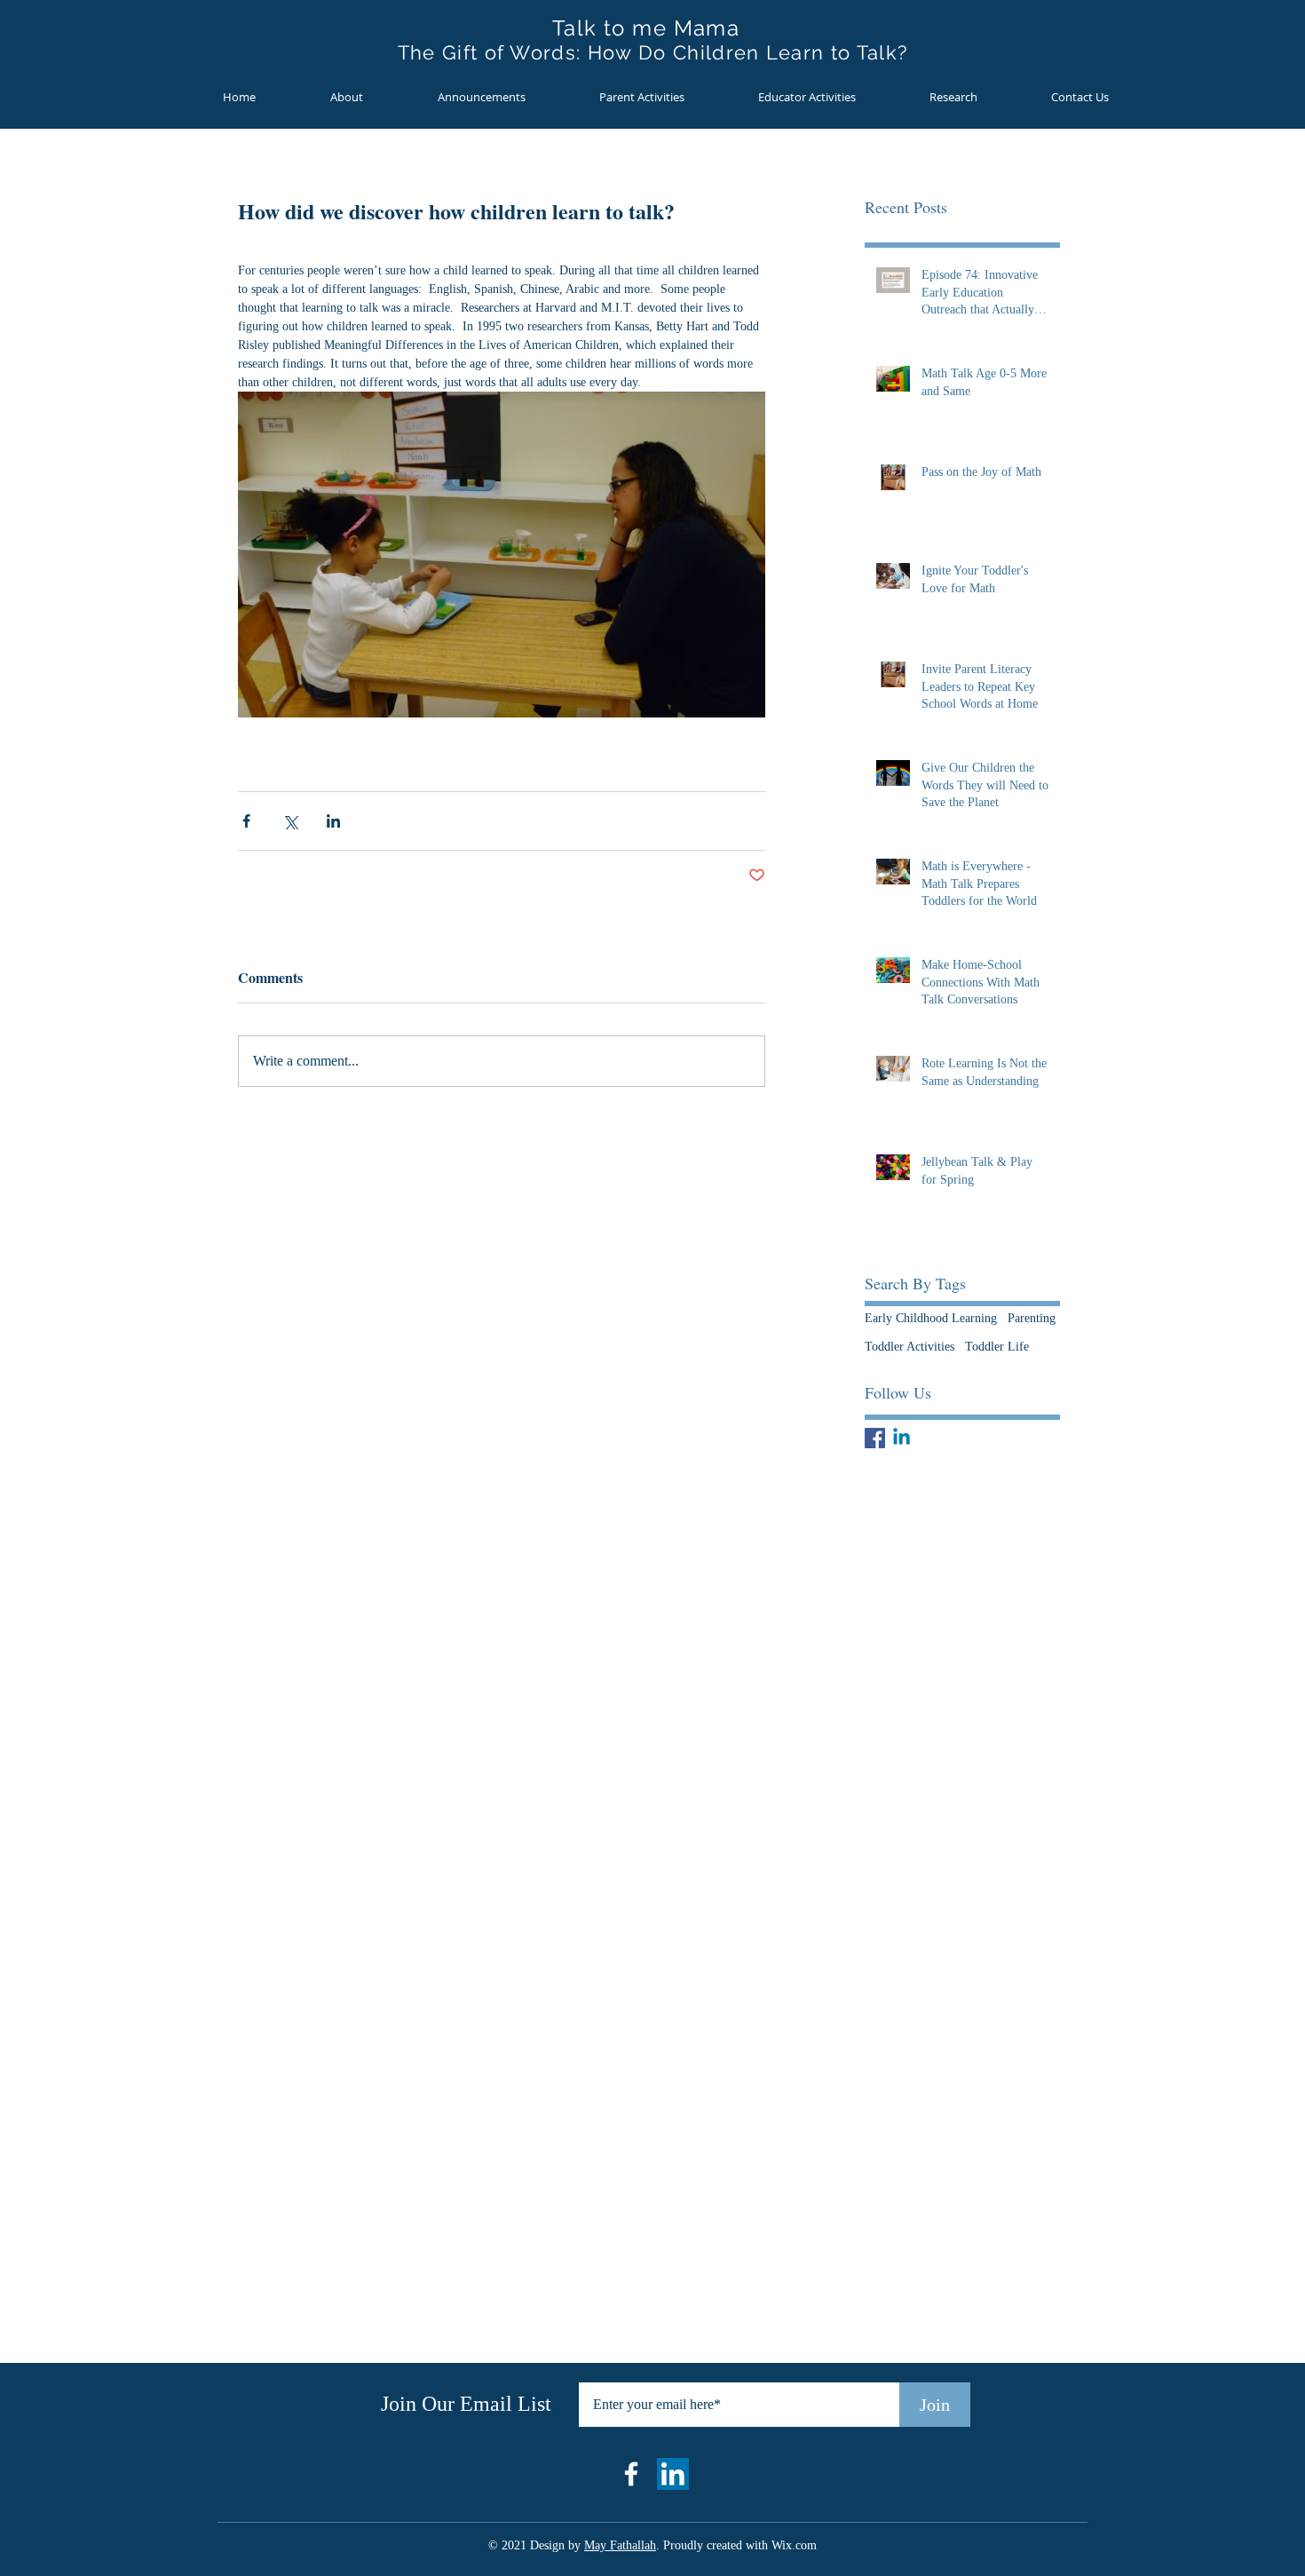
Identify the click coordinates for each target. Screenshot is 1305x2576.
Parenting (1032, 1318)
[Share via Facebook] (246, 821)
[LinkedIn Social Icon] (673, 2474)
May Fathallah (620, 2545)
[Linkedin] (902, 1438)
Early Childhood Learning (931, 1318)
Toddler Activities (910, 1347)
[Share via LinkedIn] (333, 821)
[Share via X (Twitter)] (290, 821)
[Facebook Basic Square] (875, 1438)
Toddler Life (997, 1347)
